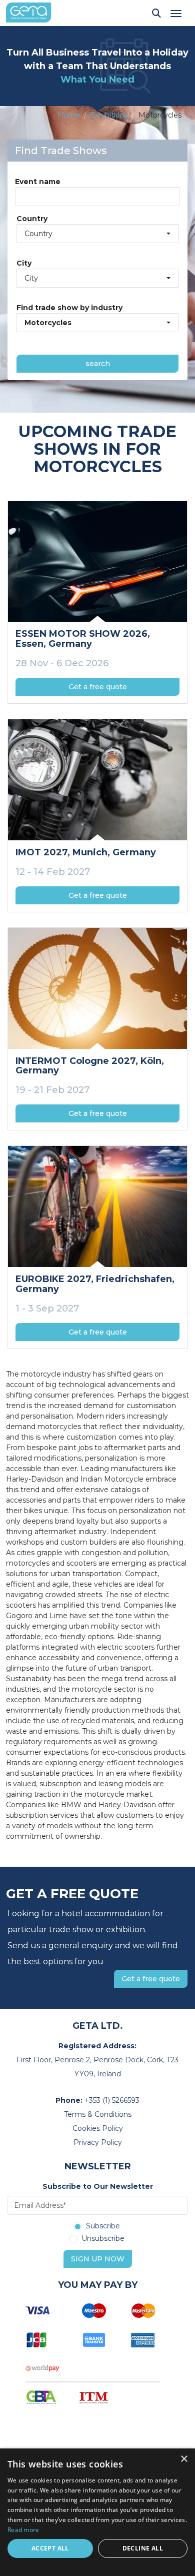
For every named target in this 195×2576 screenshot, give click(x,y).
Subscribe (103, 2226)
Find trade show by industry (69, 308)
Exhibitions (109, 115)
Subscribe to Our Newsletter (98, 2186)
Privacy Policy (98, 2142)
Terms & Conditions (98, 2114)
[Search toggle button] (156, 13)
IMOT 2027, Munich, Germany (86, 852)
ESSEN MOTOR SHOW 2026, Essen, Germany (83, 639)
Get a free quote (98, 687)
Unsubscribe (103, 2239)
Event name (38, 182)
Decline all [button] (143, 2548)
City (24, 263)
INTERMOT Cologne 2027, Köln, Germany (90, 1066)
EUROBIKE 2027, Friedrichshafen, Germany (95, 1284)
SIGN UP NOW (98, 2259)
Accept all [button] (50, 2548)
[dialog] (97, 2512)
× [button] (184, 2459)
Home (69, 115)
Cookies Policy (98, 2128)
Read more (23, 2530)
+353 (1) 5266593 (112, 2100)
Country (32, 219)
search (98, 364)
